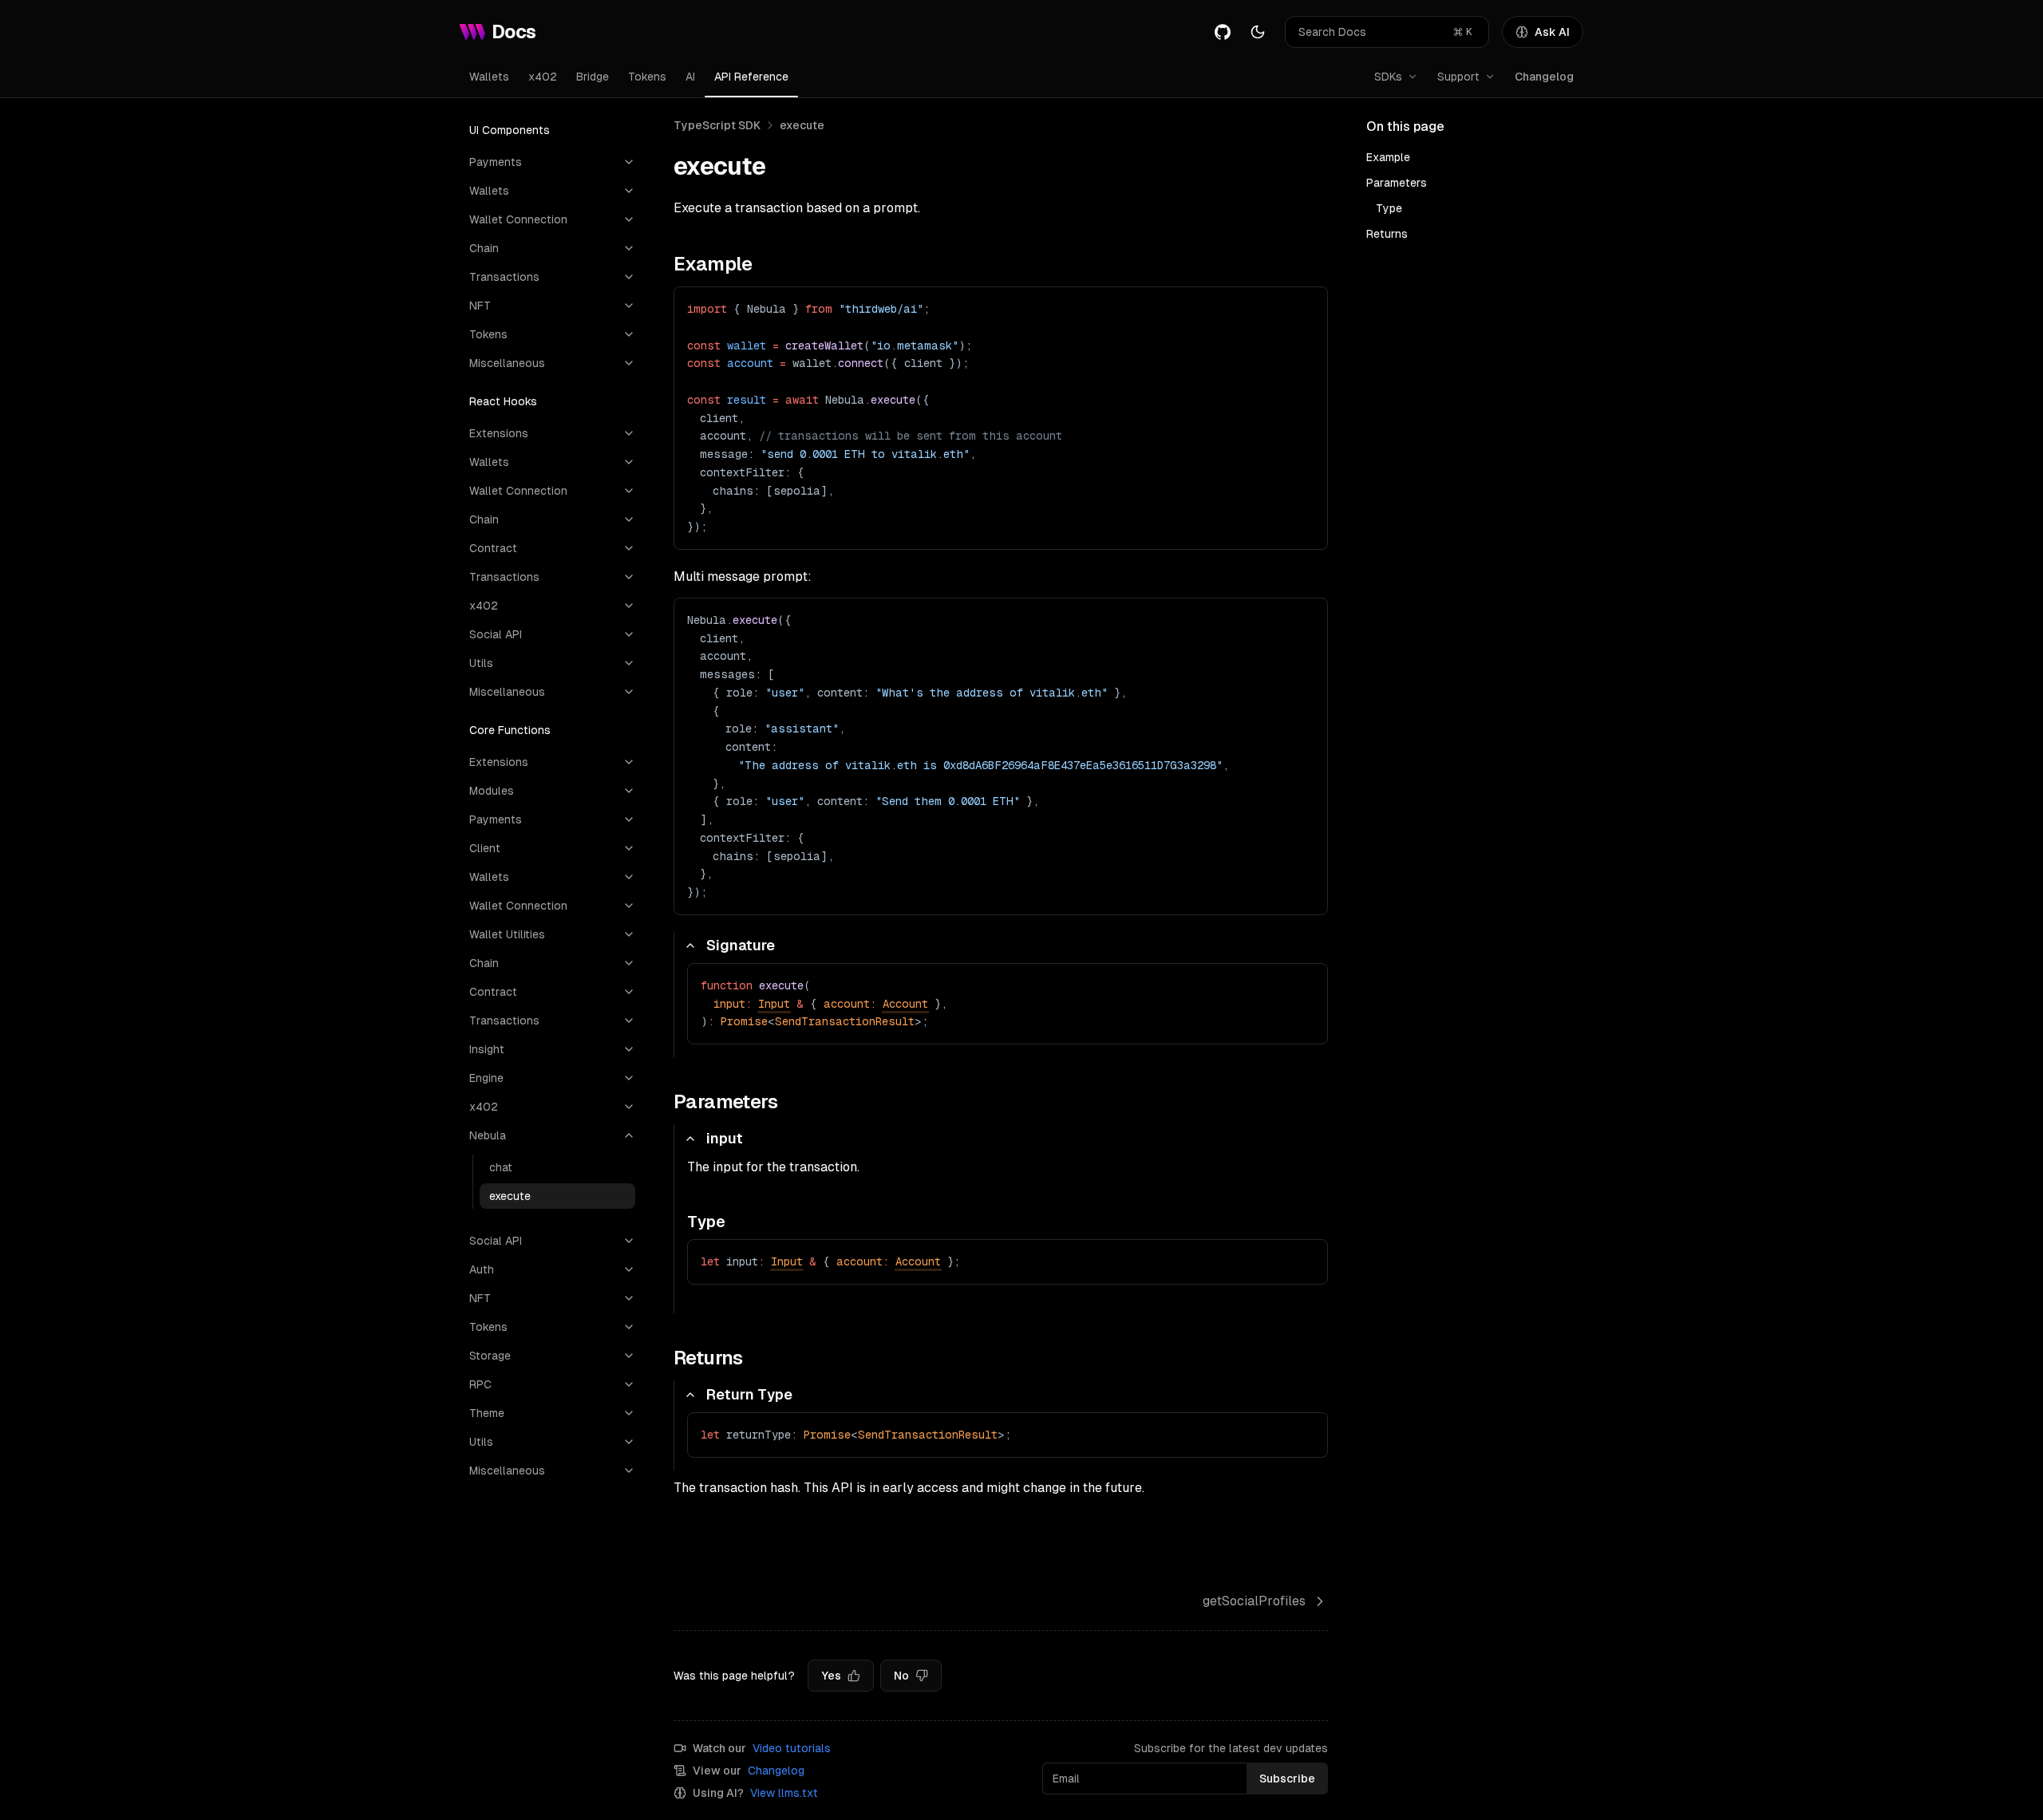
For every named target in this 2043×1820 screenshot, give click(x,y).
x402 (543, 77)
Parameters (1397, 183)
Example (1388, 157)
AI (690, 77)
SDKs (1388, 77)
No (901, 1676)
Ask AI (1552, 32)
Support (1458, 77)
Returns (1387, 234)
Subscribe (1287, 1779)
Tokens (647, 77)
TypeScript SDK (717, 125)
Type (1389, 208)
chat (501, 1167)
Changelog (1544, 77)
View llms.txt (784, 1793)
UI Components (510, 130)
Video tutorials (792, 1748)
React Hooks (503, 401)
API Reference (751, 77)
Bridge (593, 77)
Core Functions (510, 730)
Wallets (489, 77)
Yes (831, 1676)
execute (510, 1196)
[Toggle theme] (1258, 32)
